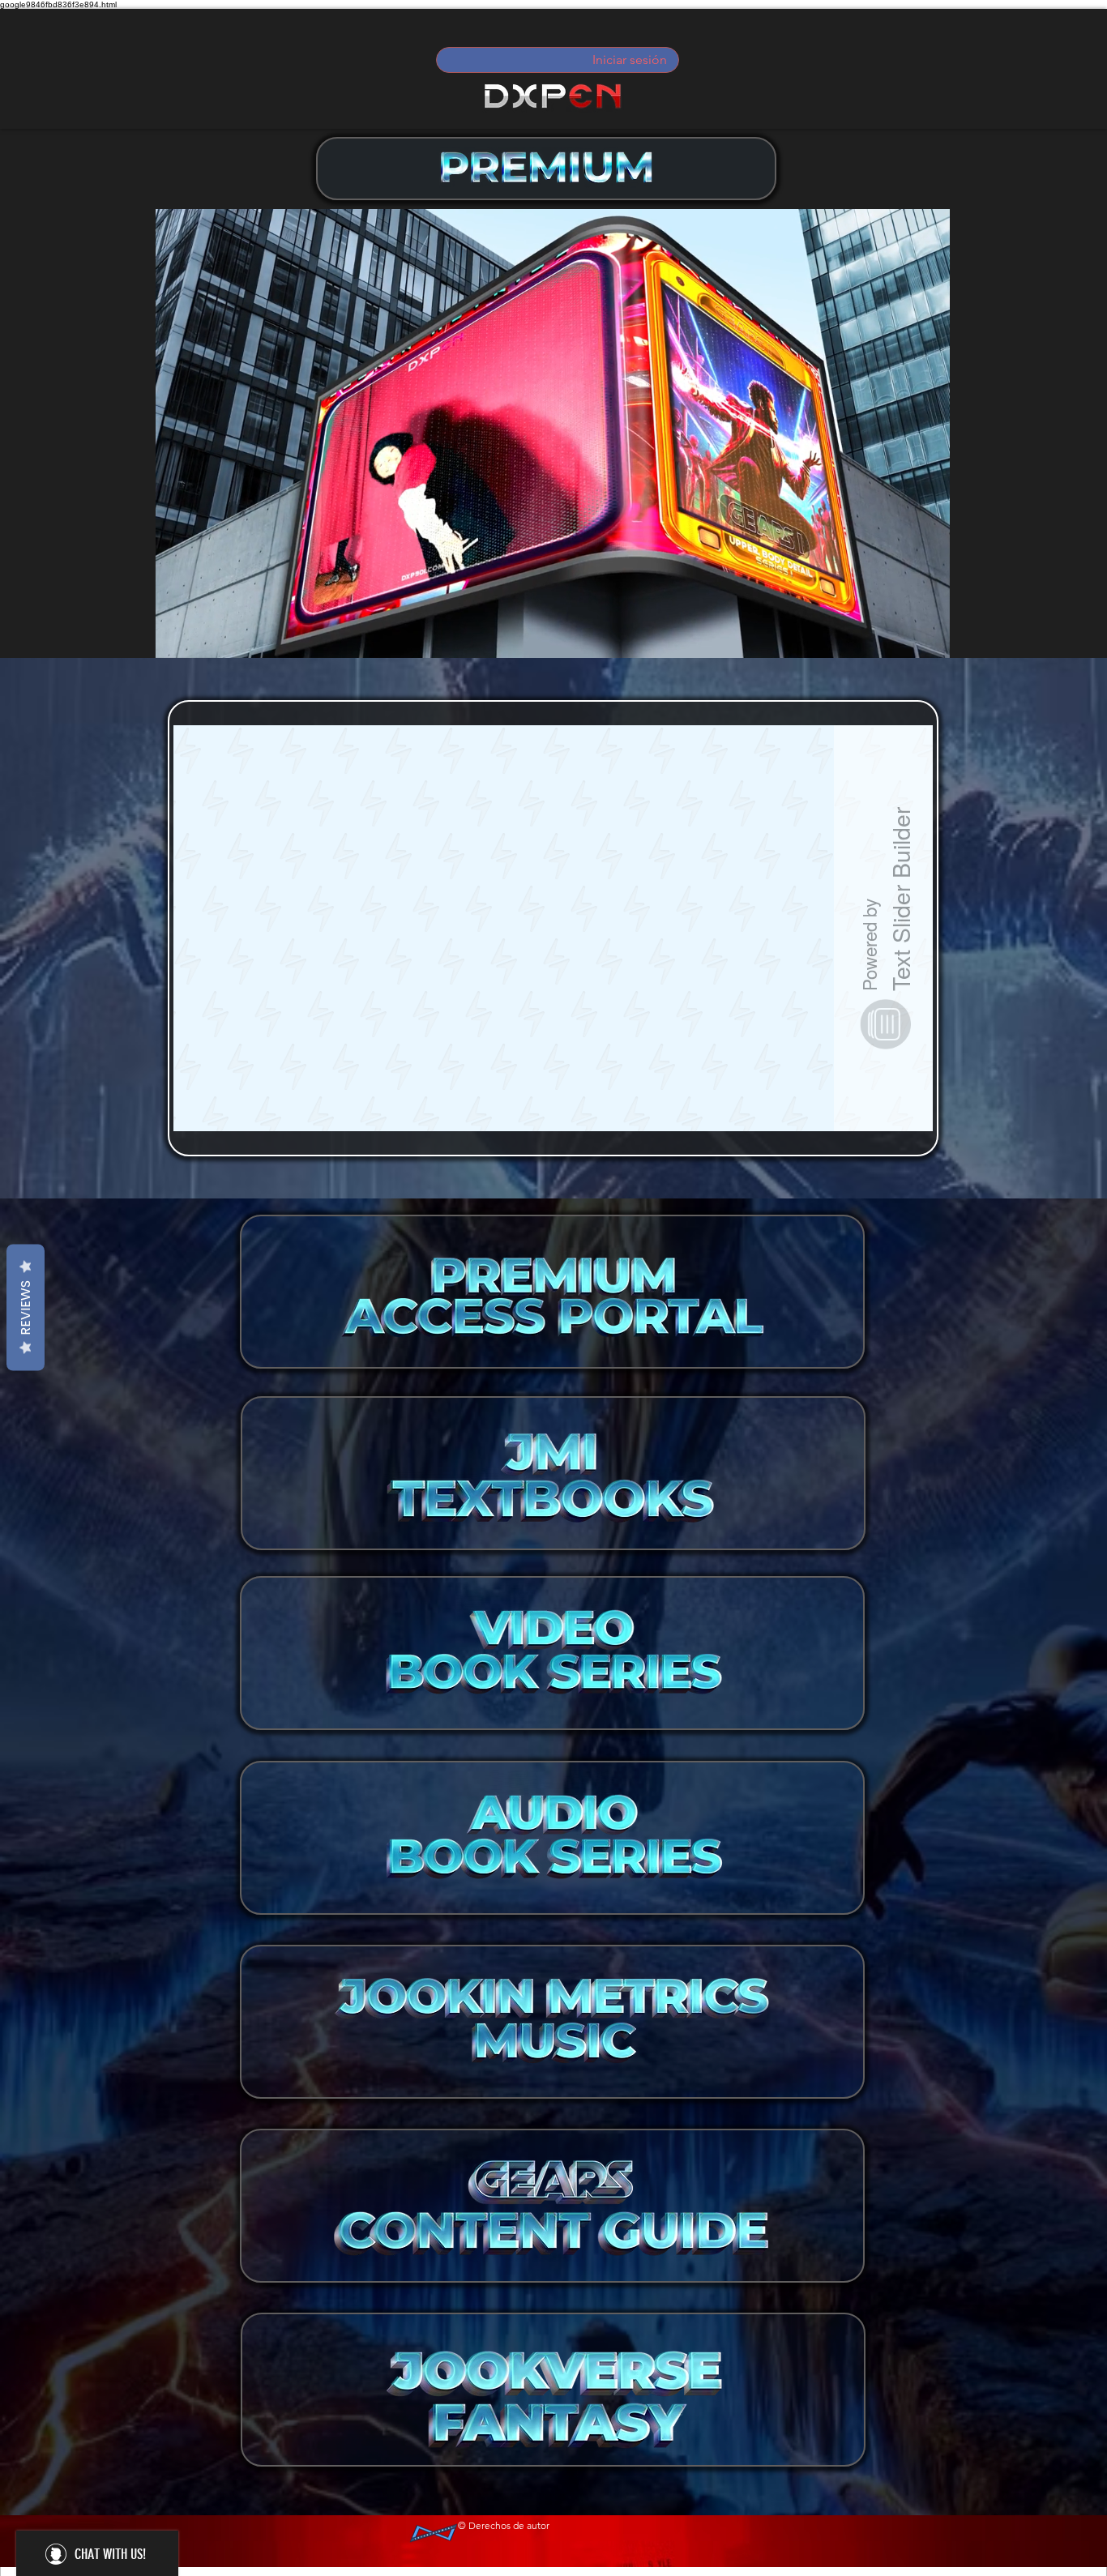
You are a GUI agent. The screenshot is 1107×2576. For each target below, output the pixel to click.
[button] (929, 640)
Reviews (26, 1307)
